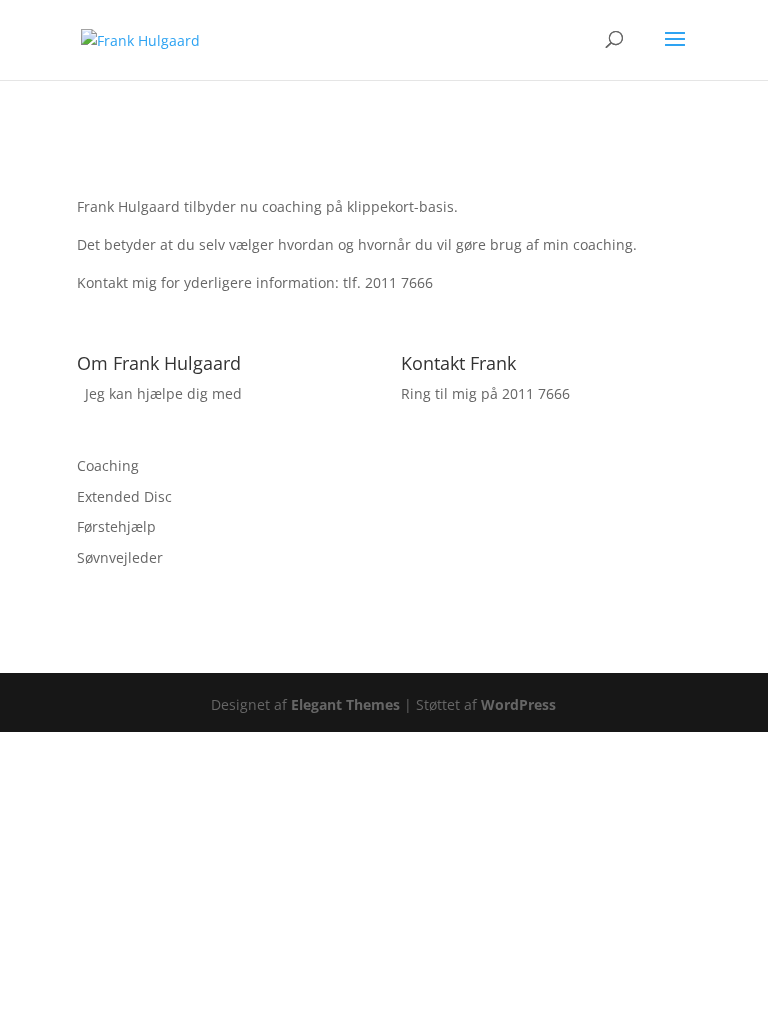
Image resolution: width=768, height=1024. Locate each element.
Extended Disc (124, 496)
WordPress (518, 704)
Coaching (108, 465)
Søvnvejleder (120, 557)
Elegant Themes (345, 704)
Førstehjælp (116, 526)
